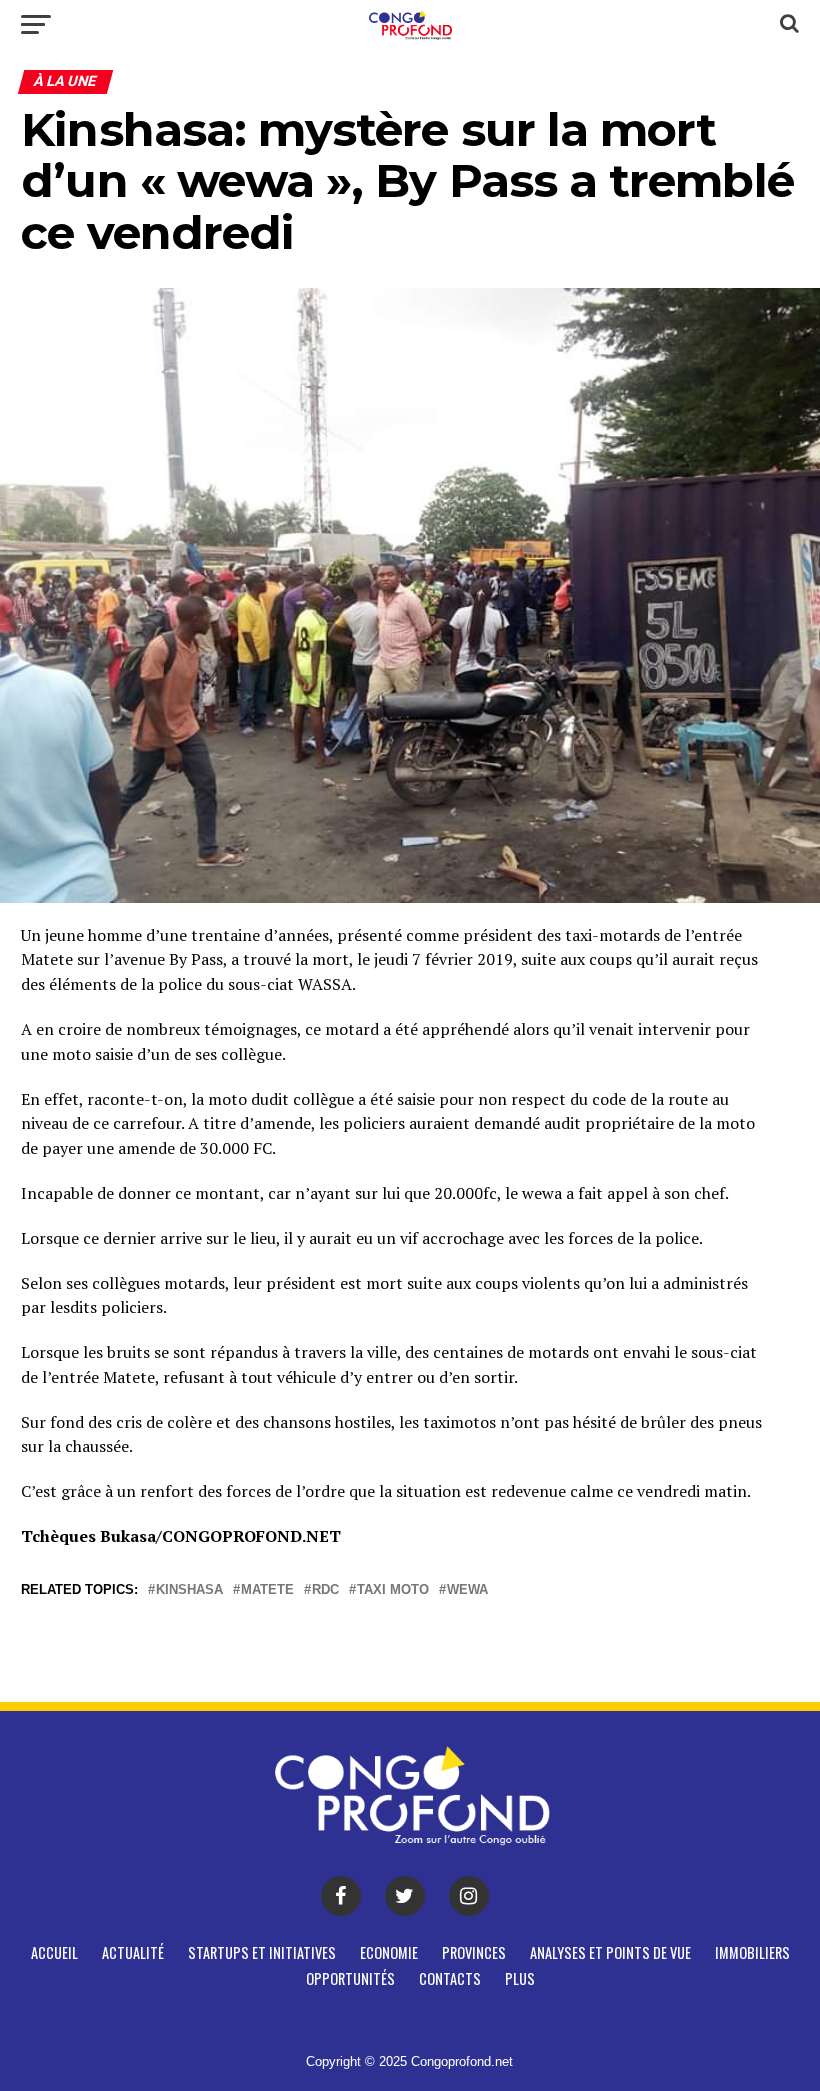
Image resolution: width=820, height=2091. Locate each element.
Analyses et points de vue (610, 1952)
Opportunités (350, 1978)
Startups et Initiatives (262, 1952)
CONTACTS (450, 1978)
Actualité (133, 1952)
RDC (325, 1590)
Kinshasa (189, 1590)
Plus (520, 1978)
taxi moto (393, 1590)
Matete (267, 1590)
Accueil (54, 1952)
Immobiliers (752, 1952)
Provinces (474, 1952)
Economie (389, 1952)
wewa (467, 1590)
